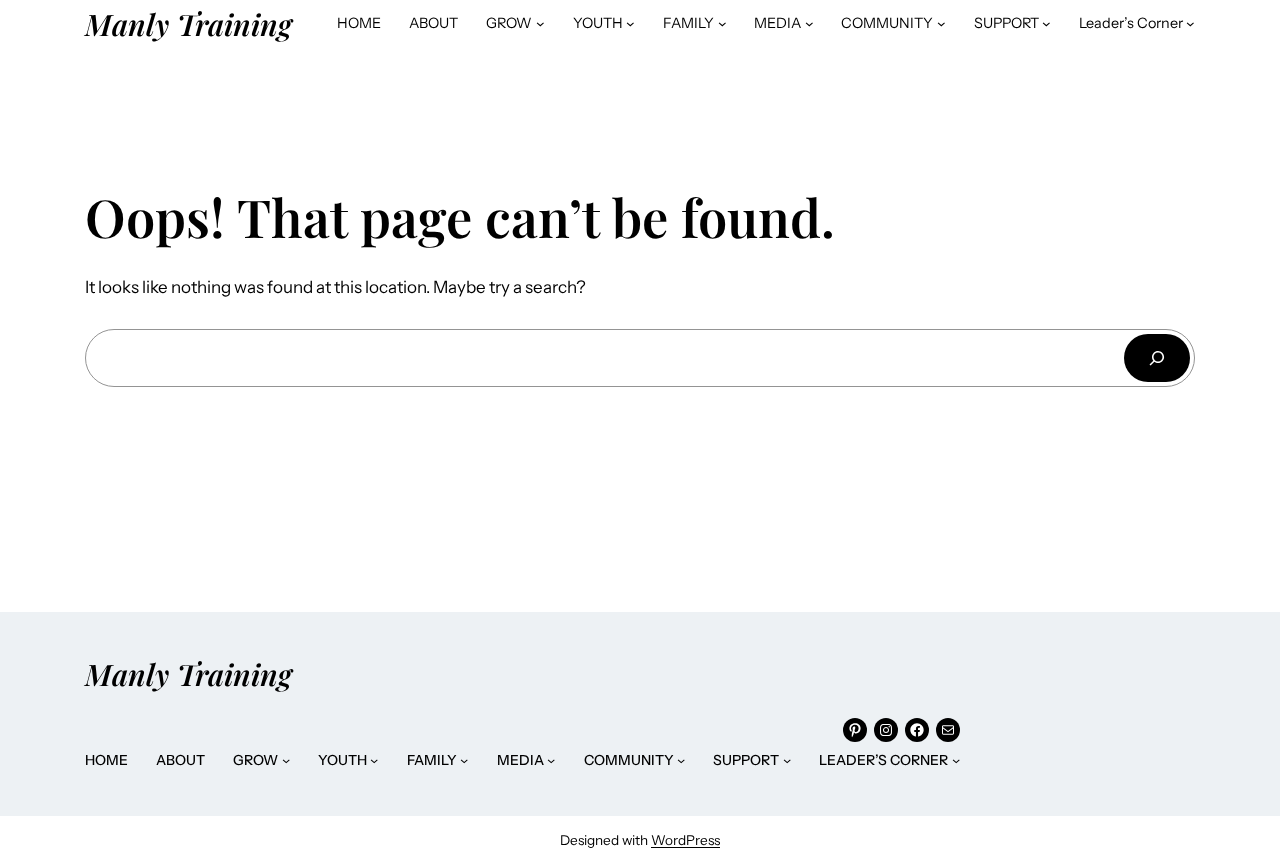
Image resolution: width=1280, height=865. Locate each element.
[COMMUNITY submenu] (941, 23)
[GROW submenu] (540, 23)
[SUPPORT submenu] (1046, 23)
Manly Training (188, 23)
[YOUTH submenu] (630, 23)
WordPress (685, 840)
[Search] (1157, 357)
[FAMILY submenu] (722, 23)
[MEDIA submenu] (809, 23)
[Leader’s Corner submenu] (1190, 23)
